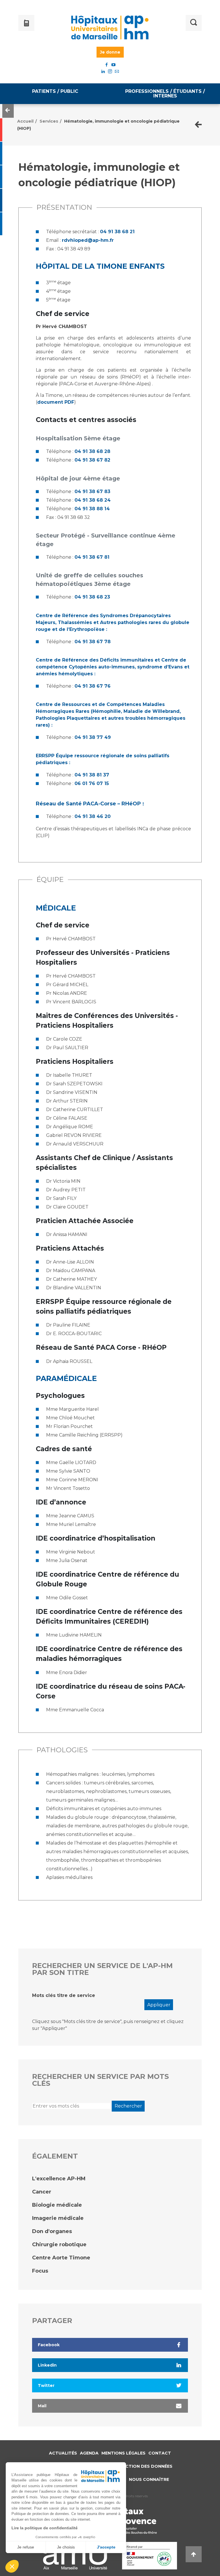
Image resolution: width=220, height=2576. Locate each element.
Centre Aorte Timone (61, 2258)
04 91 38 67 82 (92, 460)
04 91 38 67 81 (92, 557)
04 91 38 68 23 (92, 597)
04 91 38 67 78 (93, 642)
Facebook (49, 2345)
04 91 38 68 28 (92, 451)
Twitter (46, 2385)
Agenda (89, 2453)
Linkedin (47, 2365)
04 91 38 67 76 (93, 686)
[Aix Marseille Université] (75, 2556)
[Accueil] (110, 28)
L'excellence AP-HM (59, 2179)
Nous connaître (149, 2479)
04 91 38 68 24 (93, 500)
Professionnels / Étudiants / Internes (165, 94)
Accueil (25, 121)
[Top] (194, 2554)
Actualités (63, 2453)
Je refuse (26, 2547)
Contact (160, 2453)
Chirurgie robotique (59, 2245)
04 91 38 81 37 (92, 775)
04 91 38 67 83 (92, 492)
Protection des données (141, 2466)
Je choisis (66, 2547)
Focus (40, 2271)
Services (49, 121)
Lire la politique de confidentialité (45, 2528)
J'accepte (106, 2547)
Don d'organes (52, 2231)
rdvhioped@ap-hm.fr (88, 240)
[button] (12, 2566)
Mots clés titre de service (64, 1995)
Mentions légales (123, 2453)
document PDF (56, 402)
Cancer (42, 2192)
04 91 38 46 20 (93, 816)
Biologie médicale (57, 2205)
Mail (42, 2406)
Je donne (110, 52)
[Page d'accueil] (198, 125)
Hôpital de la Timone (81, 266)
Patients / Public (55, 91)
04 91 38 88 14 (92, 509)
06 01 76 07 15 (92, 783)
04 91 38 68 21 (117, 232)
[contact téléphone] (38, 23)
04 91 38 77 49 (93, 737)
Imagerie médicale (58, 2218)
